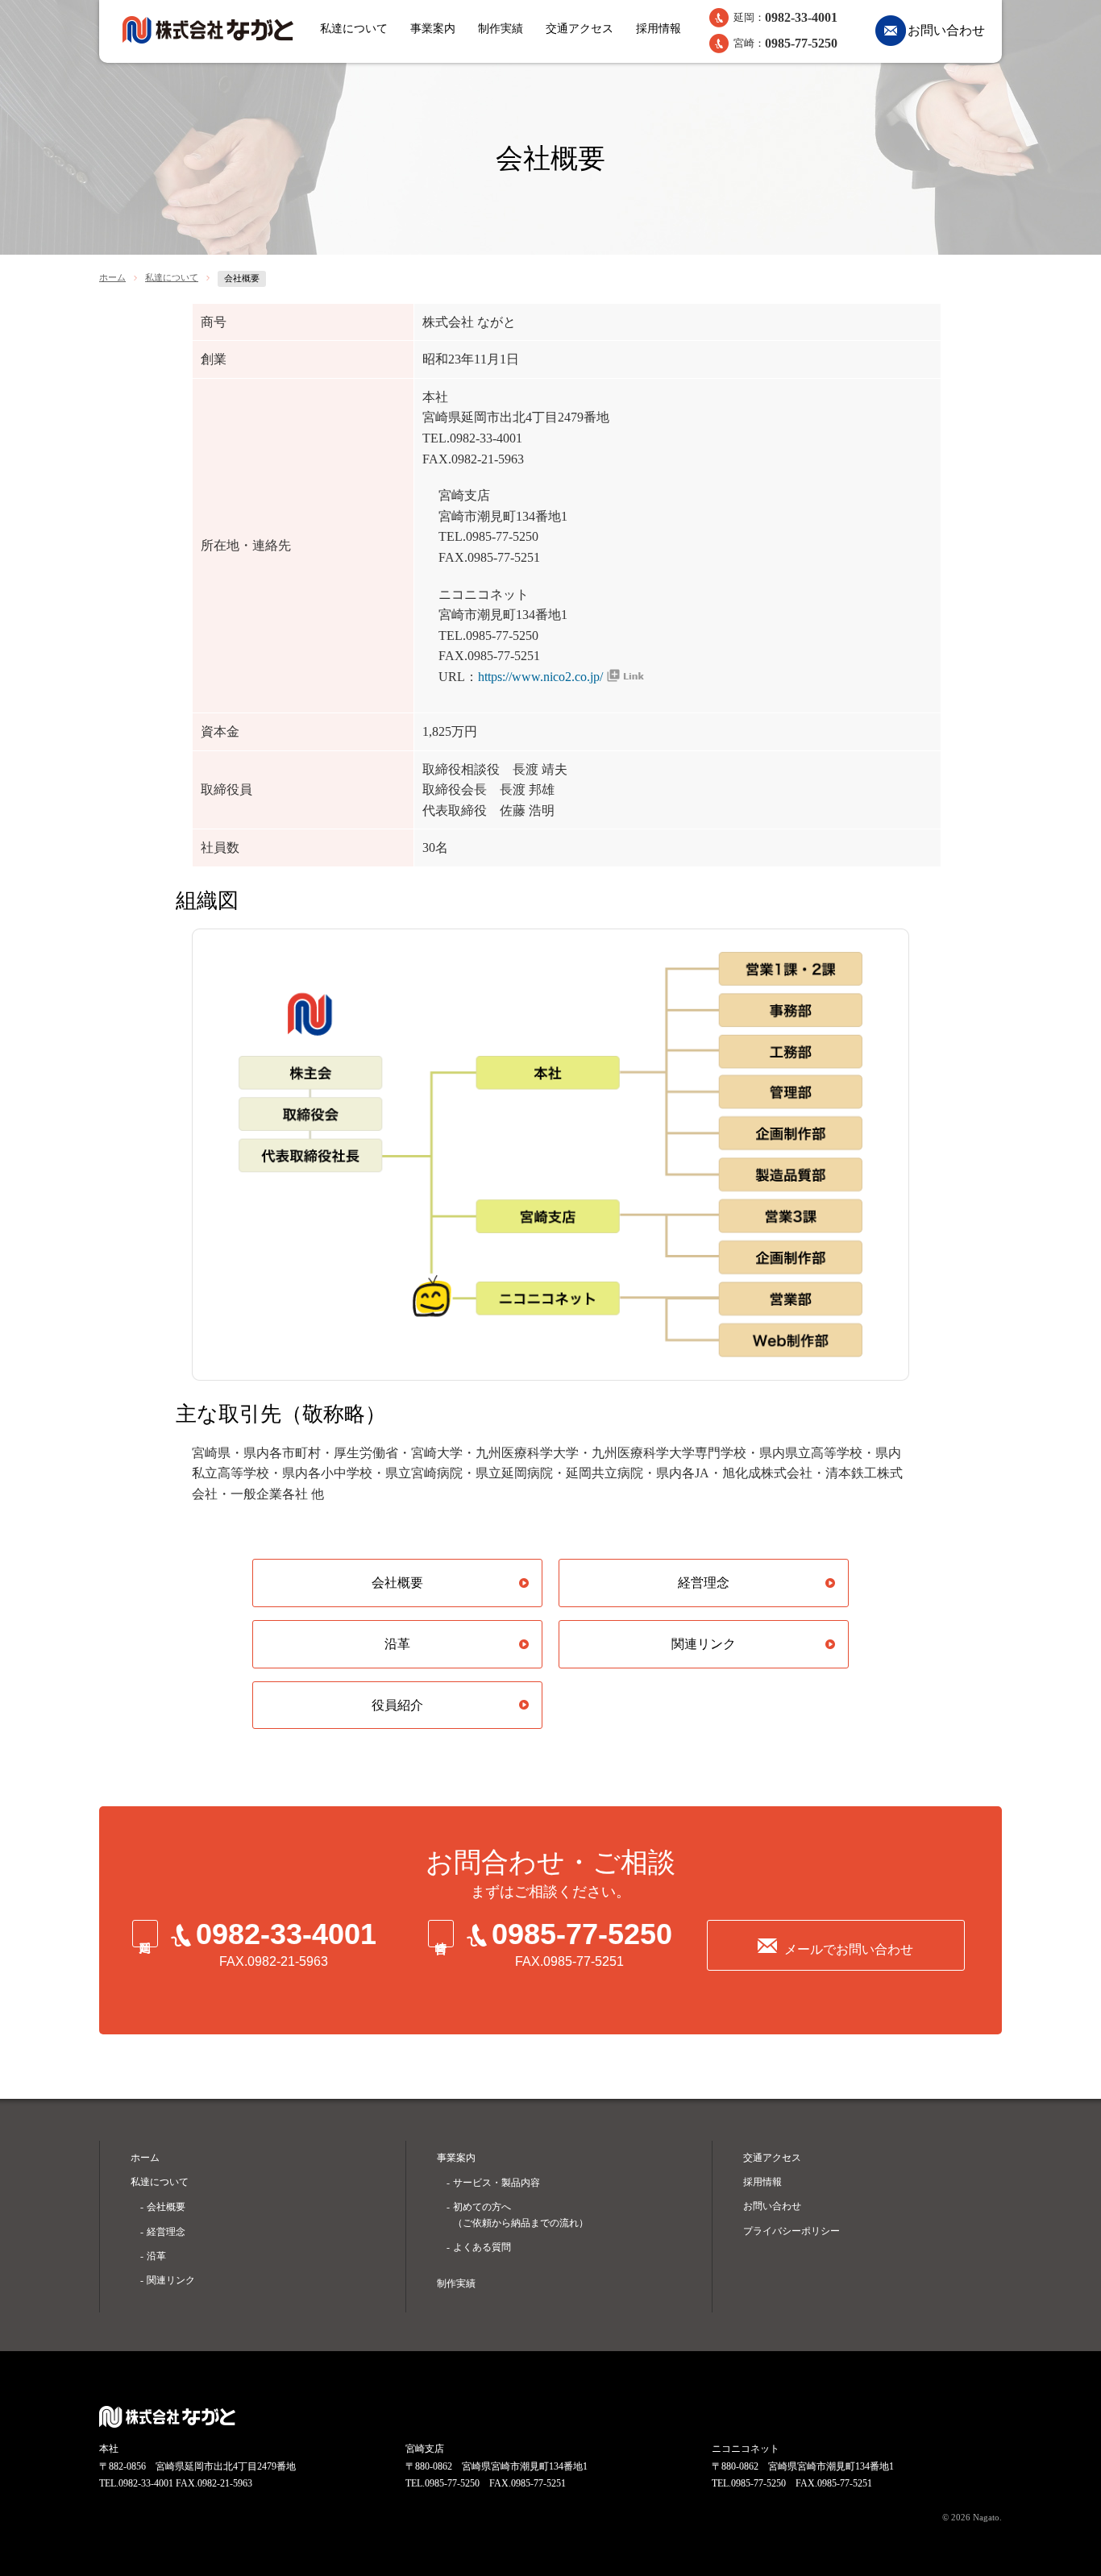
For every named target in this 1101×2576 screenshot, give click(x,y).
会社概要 (397, 1583)
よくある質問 (482, 2247)
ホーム (112, 277)
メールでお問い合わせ (849, 1949)
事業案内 (433, 29)
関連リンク (704, 1644)
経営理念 (704, 1583)
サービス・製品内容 (496, 2183)
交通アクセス (580, 29)
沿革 (397, 1644)
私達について (354, 29)
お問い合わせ (946, 30)
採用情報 (659, 29)
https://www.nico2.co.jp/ (540, 677)
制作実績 (501, 29)
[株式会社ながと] (208, 30)
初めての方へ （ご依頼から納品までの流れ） (521, 2215)
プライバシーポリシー (791, 2231)
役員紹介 (397, 1705)
